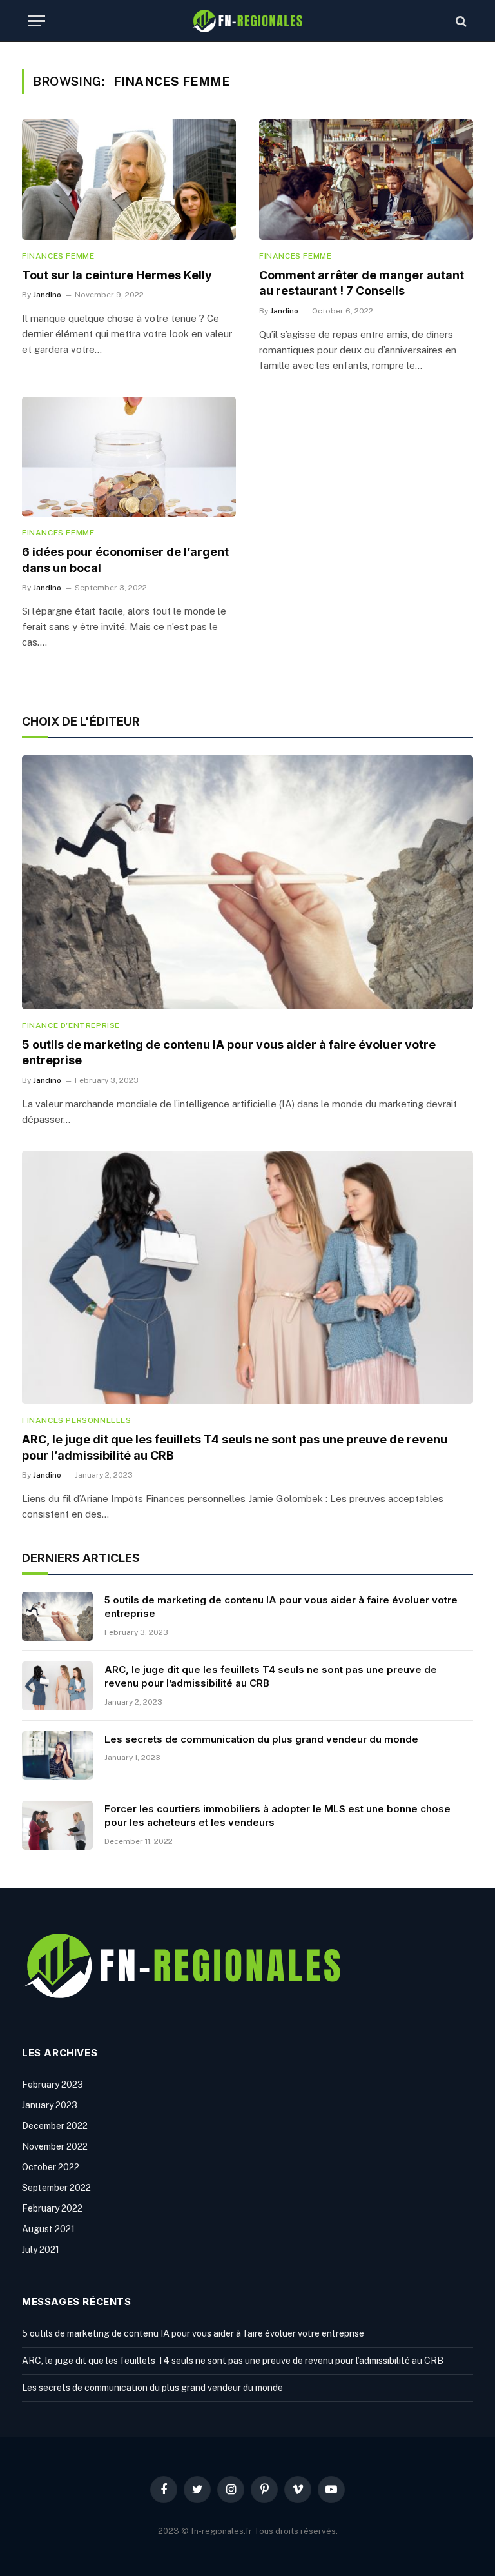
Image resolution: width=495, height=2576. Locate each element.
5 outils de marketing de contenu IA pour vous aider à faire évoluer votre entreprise (229, 1052)
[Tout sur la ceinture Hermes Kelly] (129, 180)
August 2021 (48, 2229)
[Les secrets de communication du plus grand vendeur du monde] (57, 1756)
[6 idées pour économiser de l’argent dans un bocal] (129, 457)
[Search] (460, 21)
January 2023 (50, 2105)
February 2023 (53, 2085)
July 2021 (41, 2250)
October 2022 (51, 2167)
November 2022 (55, 2146)
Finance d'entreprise (71, 1025)
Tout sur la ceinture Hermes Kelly (117, 275)
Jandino (47, 295)
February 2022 (52, 2208)
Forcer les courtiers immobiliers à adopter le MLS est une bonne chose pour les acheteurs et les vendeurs (277, 1816)
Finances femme (58, 256)
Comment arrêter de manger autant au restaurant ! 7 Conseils (362, 283)
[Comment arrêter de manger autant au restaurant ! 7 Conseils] (366, 180)
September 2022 (56, 2188)
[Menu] (37, 21)
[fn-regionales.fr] (247, 21)
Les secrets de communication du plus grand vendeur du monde (261, 1739)
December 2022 (55, 2126)
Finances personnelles (77, 1420)
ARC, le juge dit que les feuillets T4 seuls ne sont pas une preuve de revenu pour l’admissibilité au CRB (235, 1447)
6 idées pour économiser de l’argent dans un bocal (125, 560)
